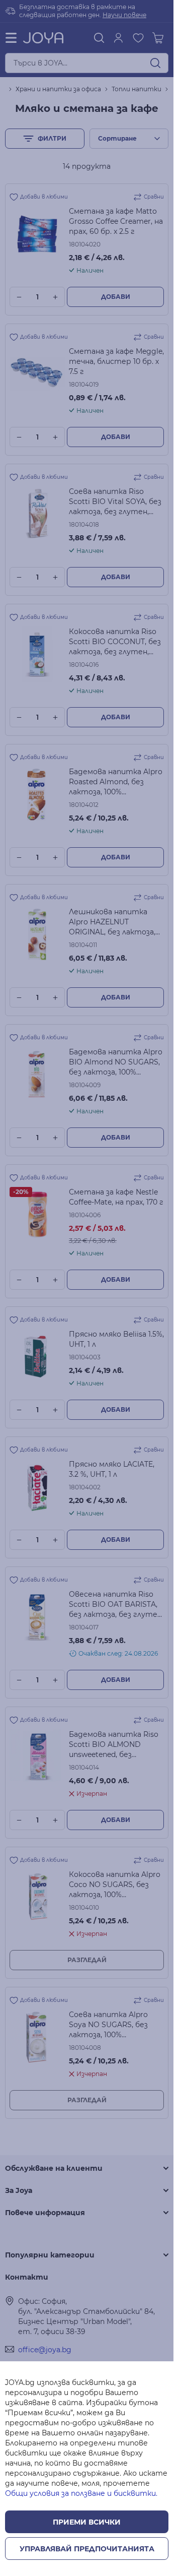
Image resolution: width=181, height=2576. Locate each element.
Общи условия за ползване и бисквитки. (81, 2493)
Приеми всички (87, 2522)
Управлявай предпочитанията (87, 2549)
